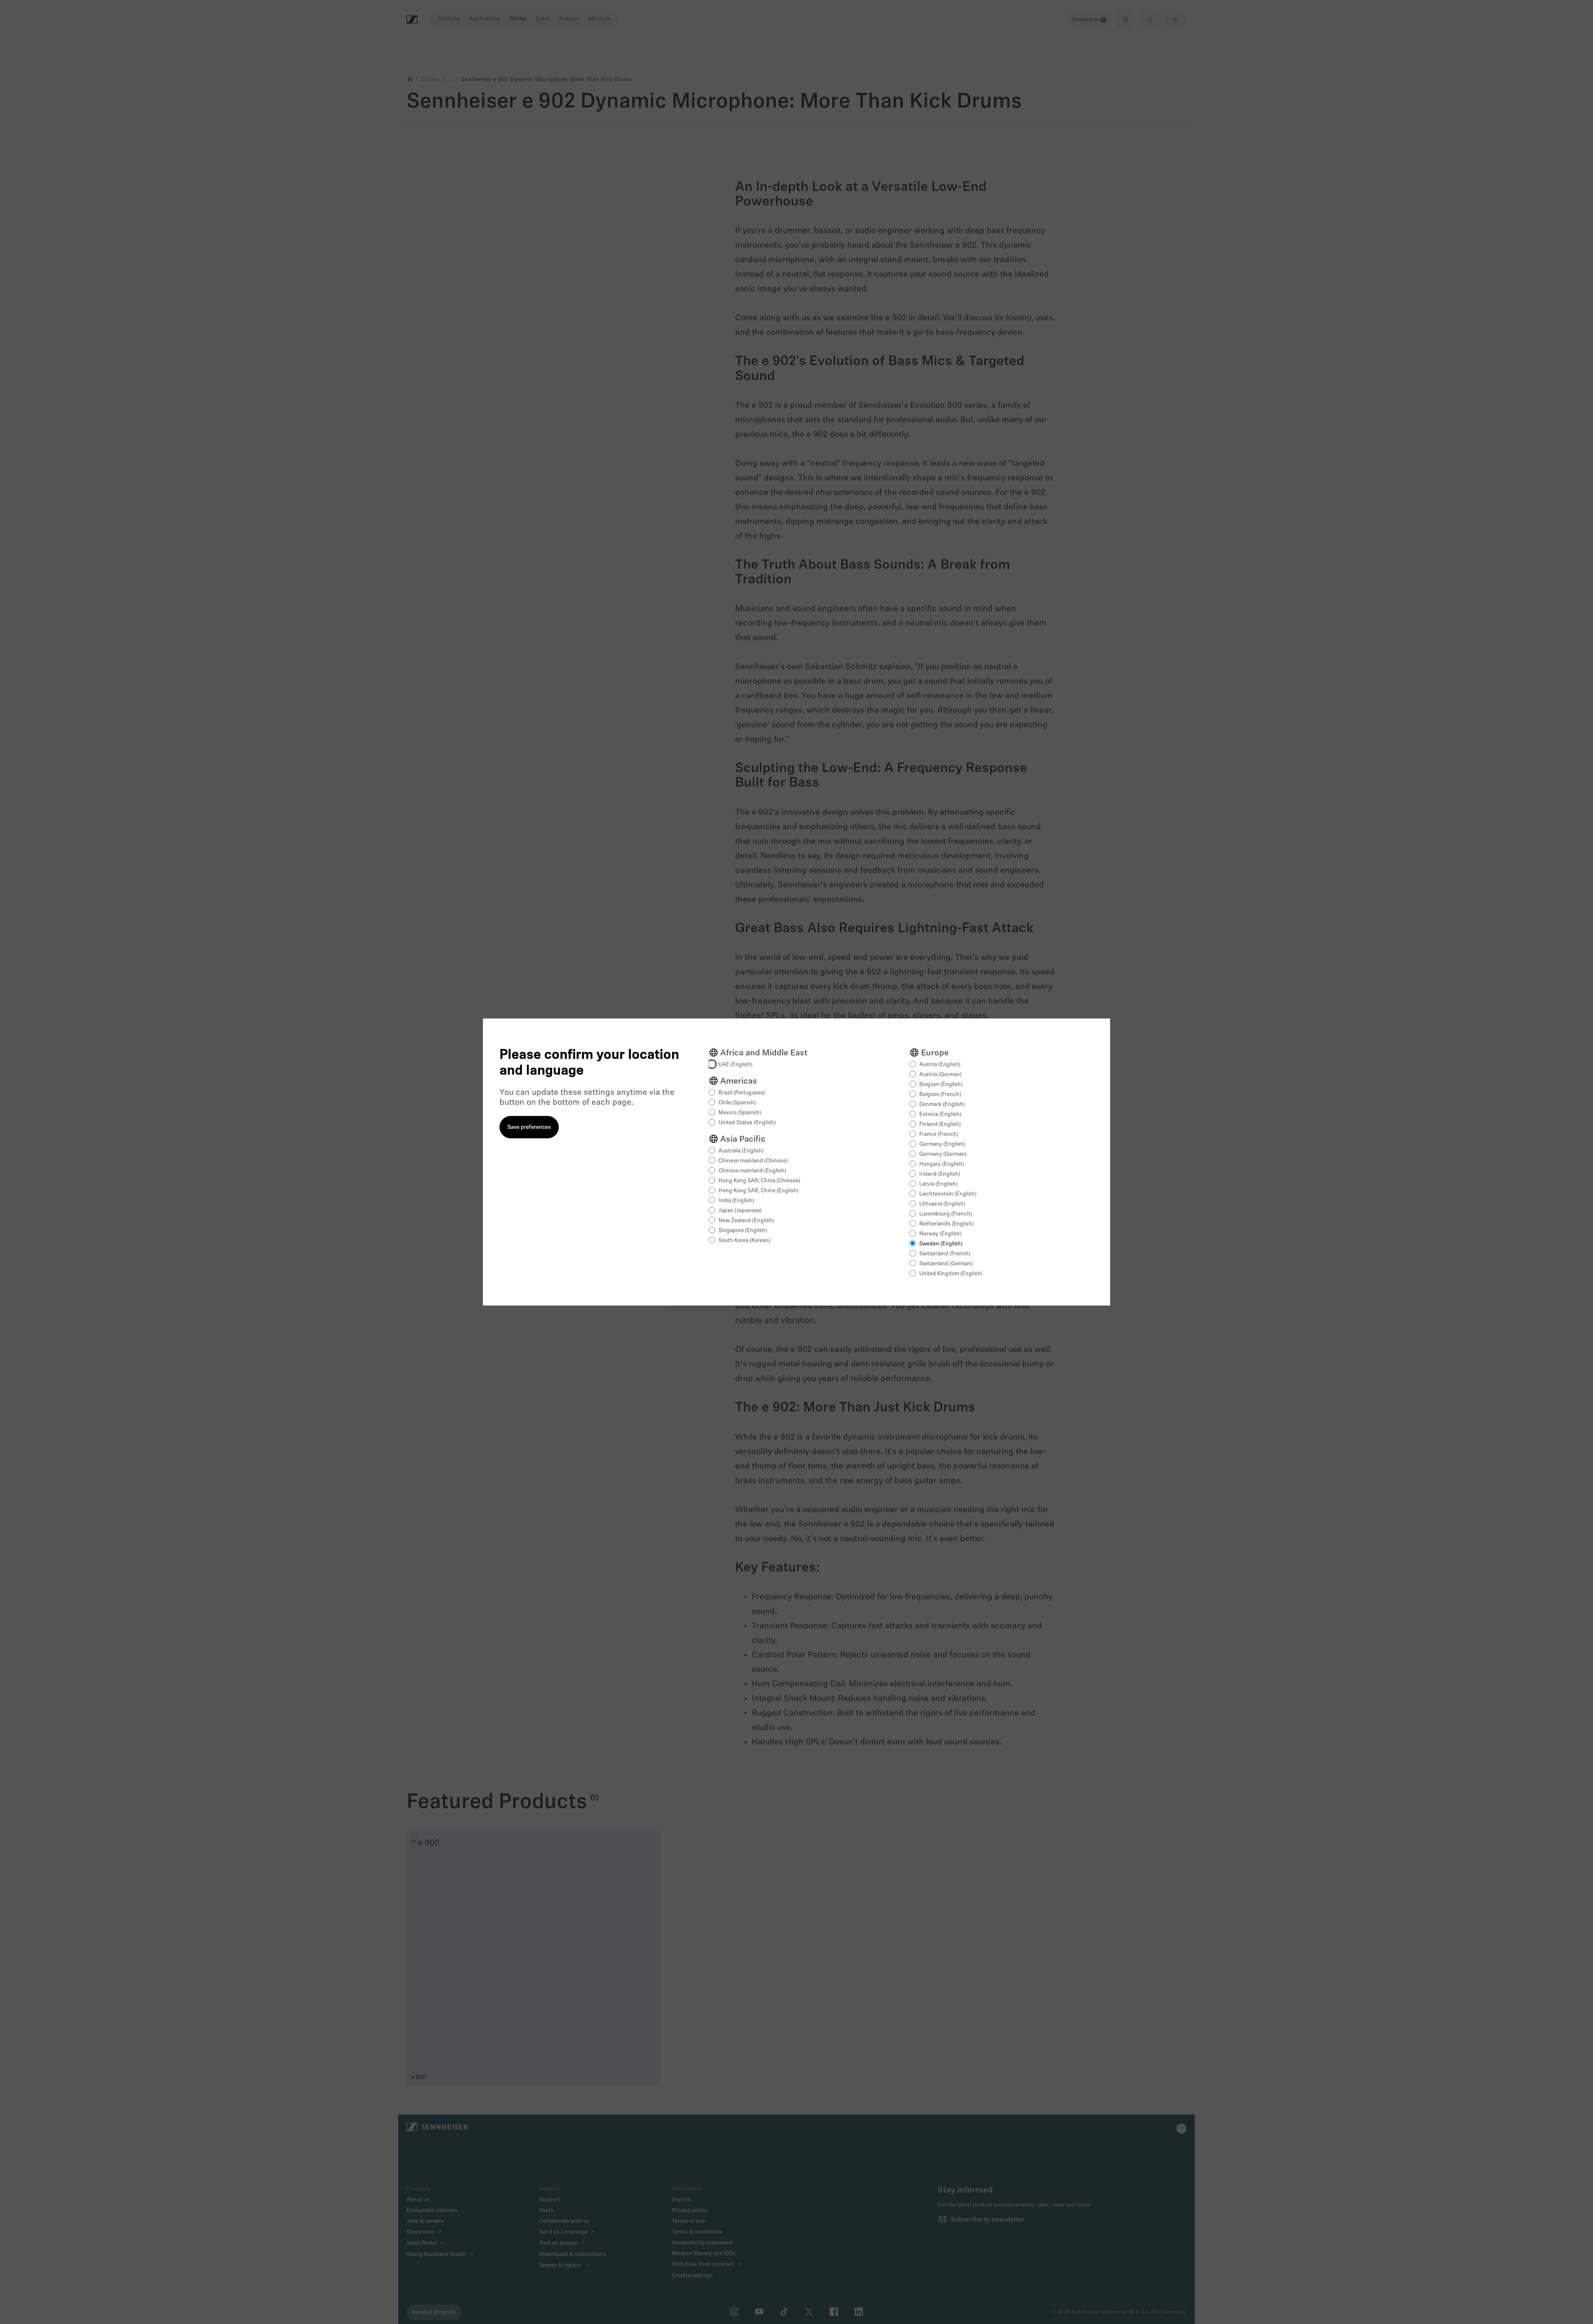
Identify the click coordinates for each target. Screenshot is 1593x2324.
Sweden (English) (941, 1244)
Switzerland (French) (945, 1254)
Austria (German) (940, 1075)
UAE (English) (736, 1065)
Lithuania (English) (942, 1204)
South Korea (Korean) (744, 1241)
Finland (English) (940, 1124)
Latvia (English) (938, 1184)
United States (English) (747, 1123)
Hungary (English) (942, 1164)
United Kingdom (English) (951, 1274)
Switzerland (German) (946, 1264)
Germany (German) (943, 1154)
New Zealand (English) (746, 1221)
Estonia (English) (940, 1114)
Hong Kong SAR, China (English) (759, 1191)
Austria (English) (940, 1065)
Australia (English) (741, 1151)
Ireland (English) (940, 1174)
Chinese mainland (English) (752, 1171)
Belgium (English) (941, 1085)
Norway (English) (940, 1234)
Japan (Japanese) (740, 1211)
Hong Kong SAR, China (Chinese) (759, 1181)
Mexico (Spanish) (740, 1113)
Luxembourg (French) (946, 1214)
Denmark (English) (942, 1105)
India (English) (736, 1201)
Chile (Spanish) (737, 1103)
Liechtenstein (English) (948, 1194)
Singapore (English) (743, 1231)
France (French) (939, 1134)
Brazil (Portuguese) (742, 1093)
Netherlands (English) (946, 1224)
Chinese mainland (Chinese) (753, 1161)
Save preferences (529, 1127)
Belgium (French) (940, 1095)
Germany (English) (942, 1144)
